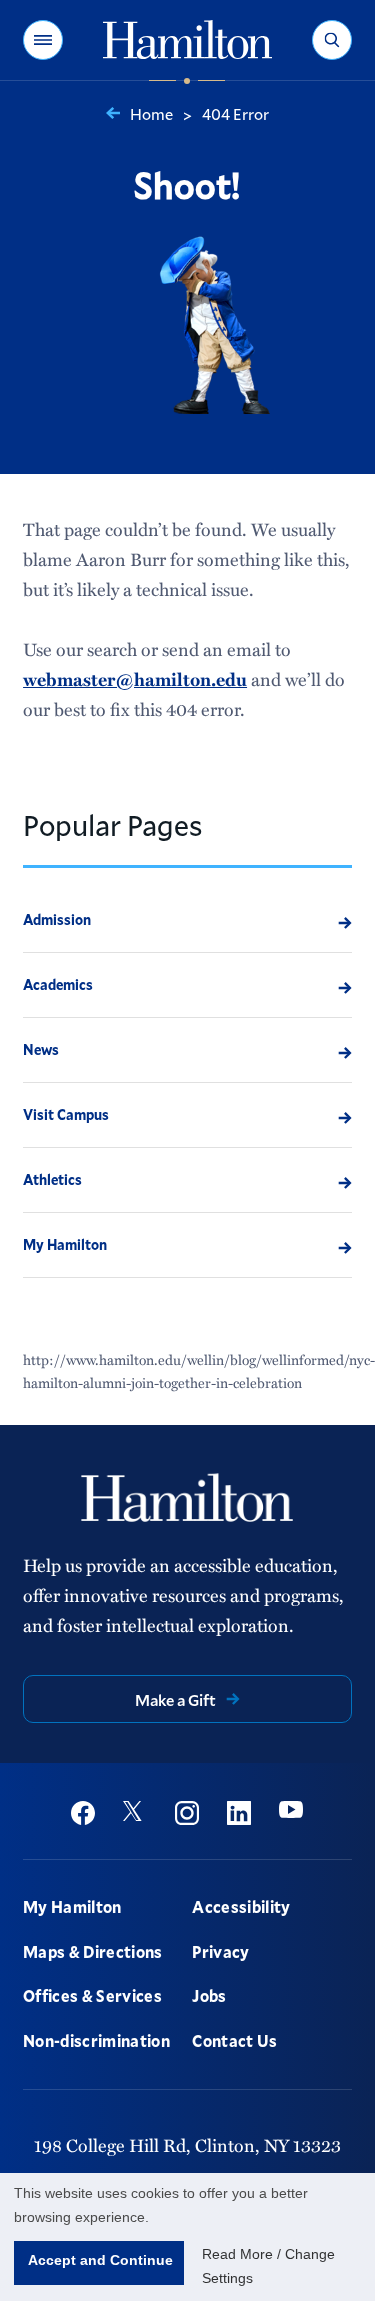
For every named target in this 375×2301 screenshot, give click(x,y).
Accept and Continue (100, 2260)
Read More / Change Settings (268, 2266)
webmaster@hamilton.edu (135, 679)
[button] (43, 40)
